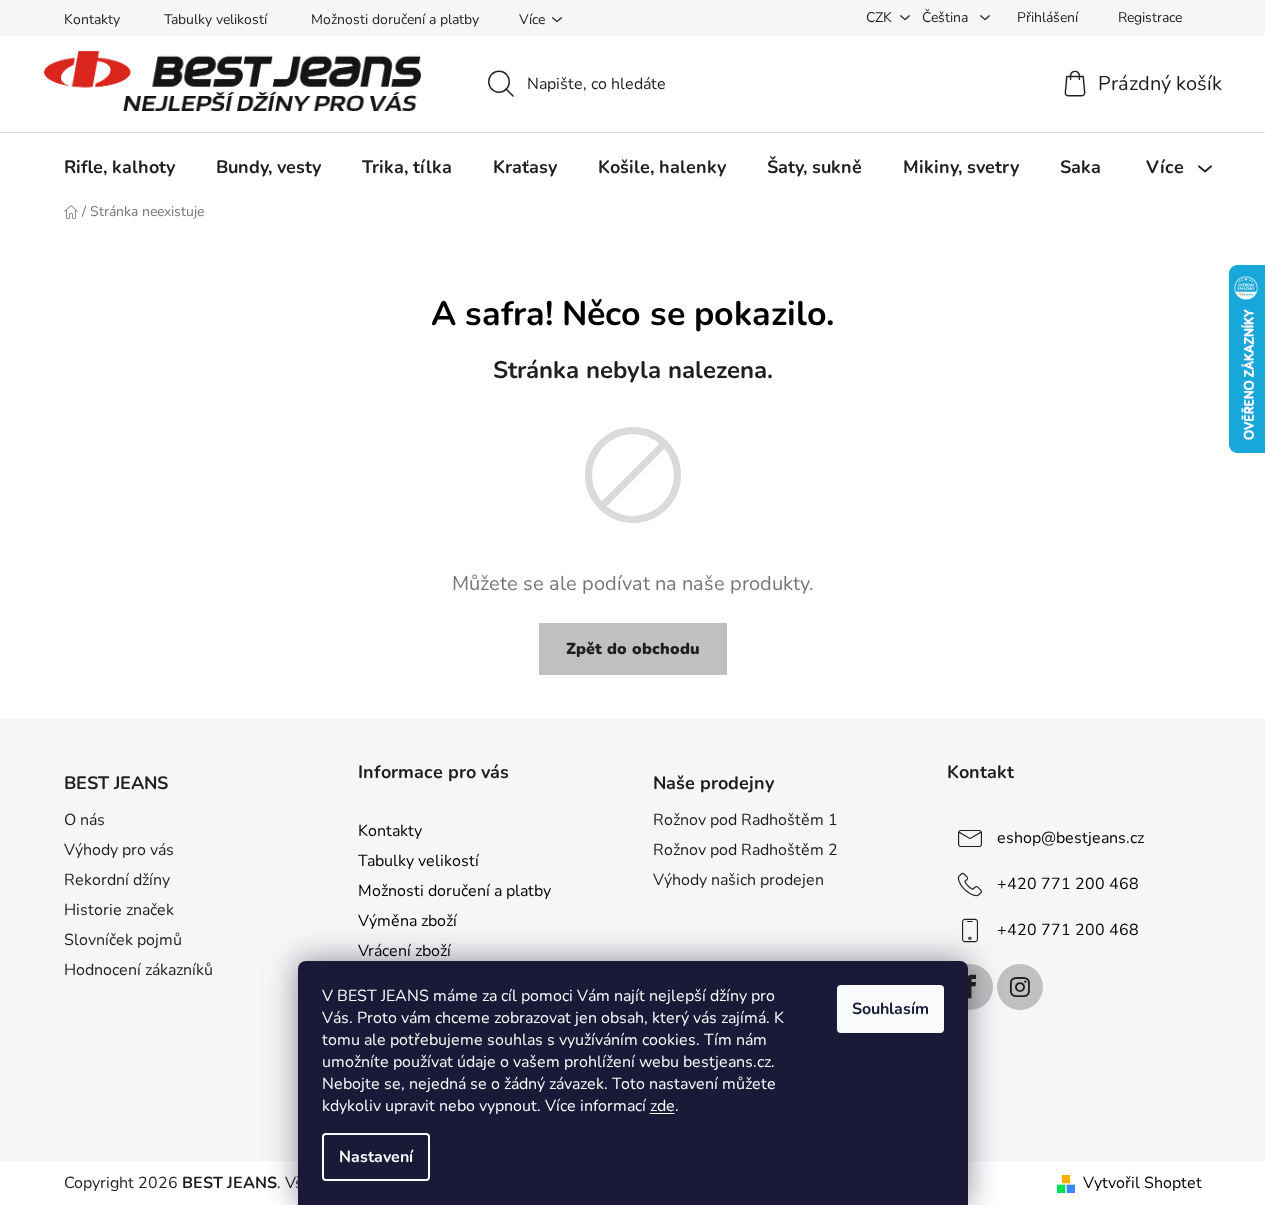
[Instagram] (1020, 987)
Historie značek (119, 910)
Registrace (1150, 17)
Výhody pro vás (119, 850)
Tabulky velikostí (215, 19)
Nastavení (376, 1157)
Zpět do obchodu (633, 649)
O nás (84, 820)
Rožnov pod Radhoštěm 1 (745, 820)
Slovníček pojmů (123, 940)
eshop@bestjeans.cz (1070, 838)
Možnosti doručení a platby (395, 19)
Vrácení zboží (404, 951)
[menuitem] (119, 167)
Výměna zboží (407, 921)
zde (662, 1106)
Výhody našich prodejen (738, 880)
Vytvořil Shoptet (1142, 1183)
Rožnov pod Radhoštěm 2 (745, 850)
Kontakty (92, 19)
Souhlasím (890, 1009)
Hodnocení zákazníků (138, 970)
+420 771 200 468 (1068, 884)
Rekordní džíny (117, 880)
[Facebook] (970, 987)
